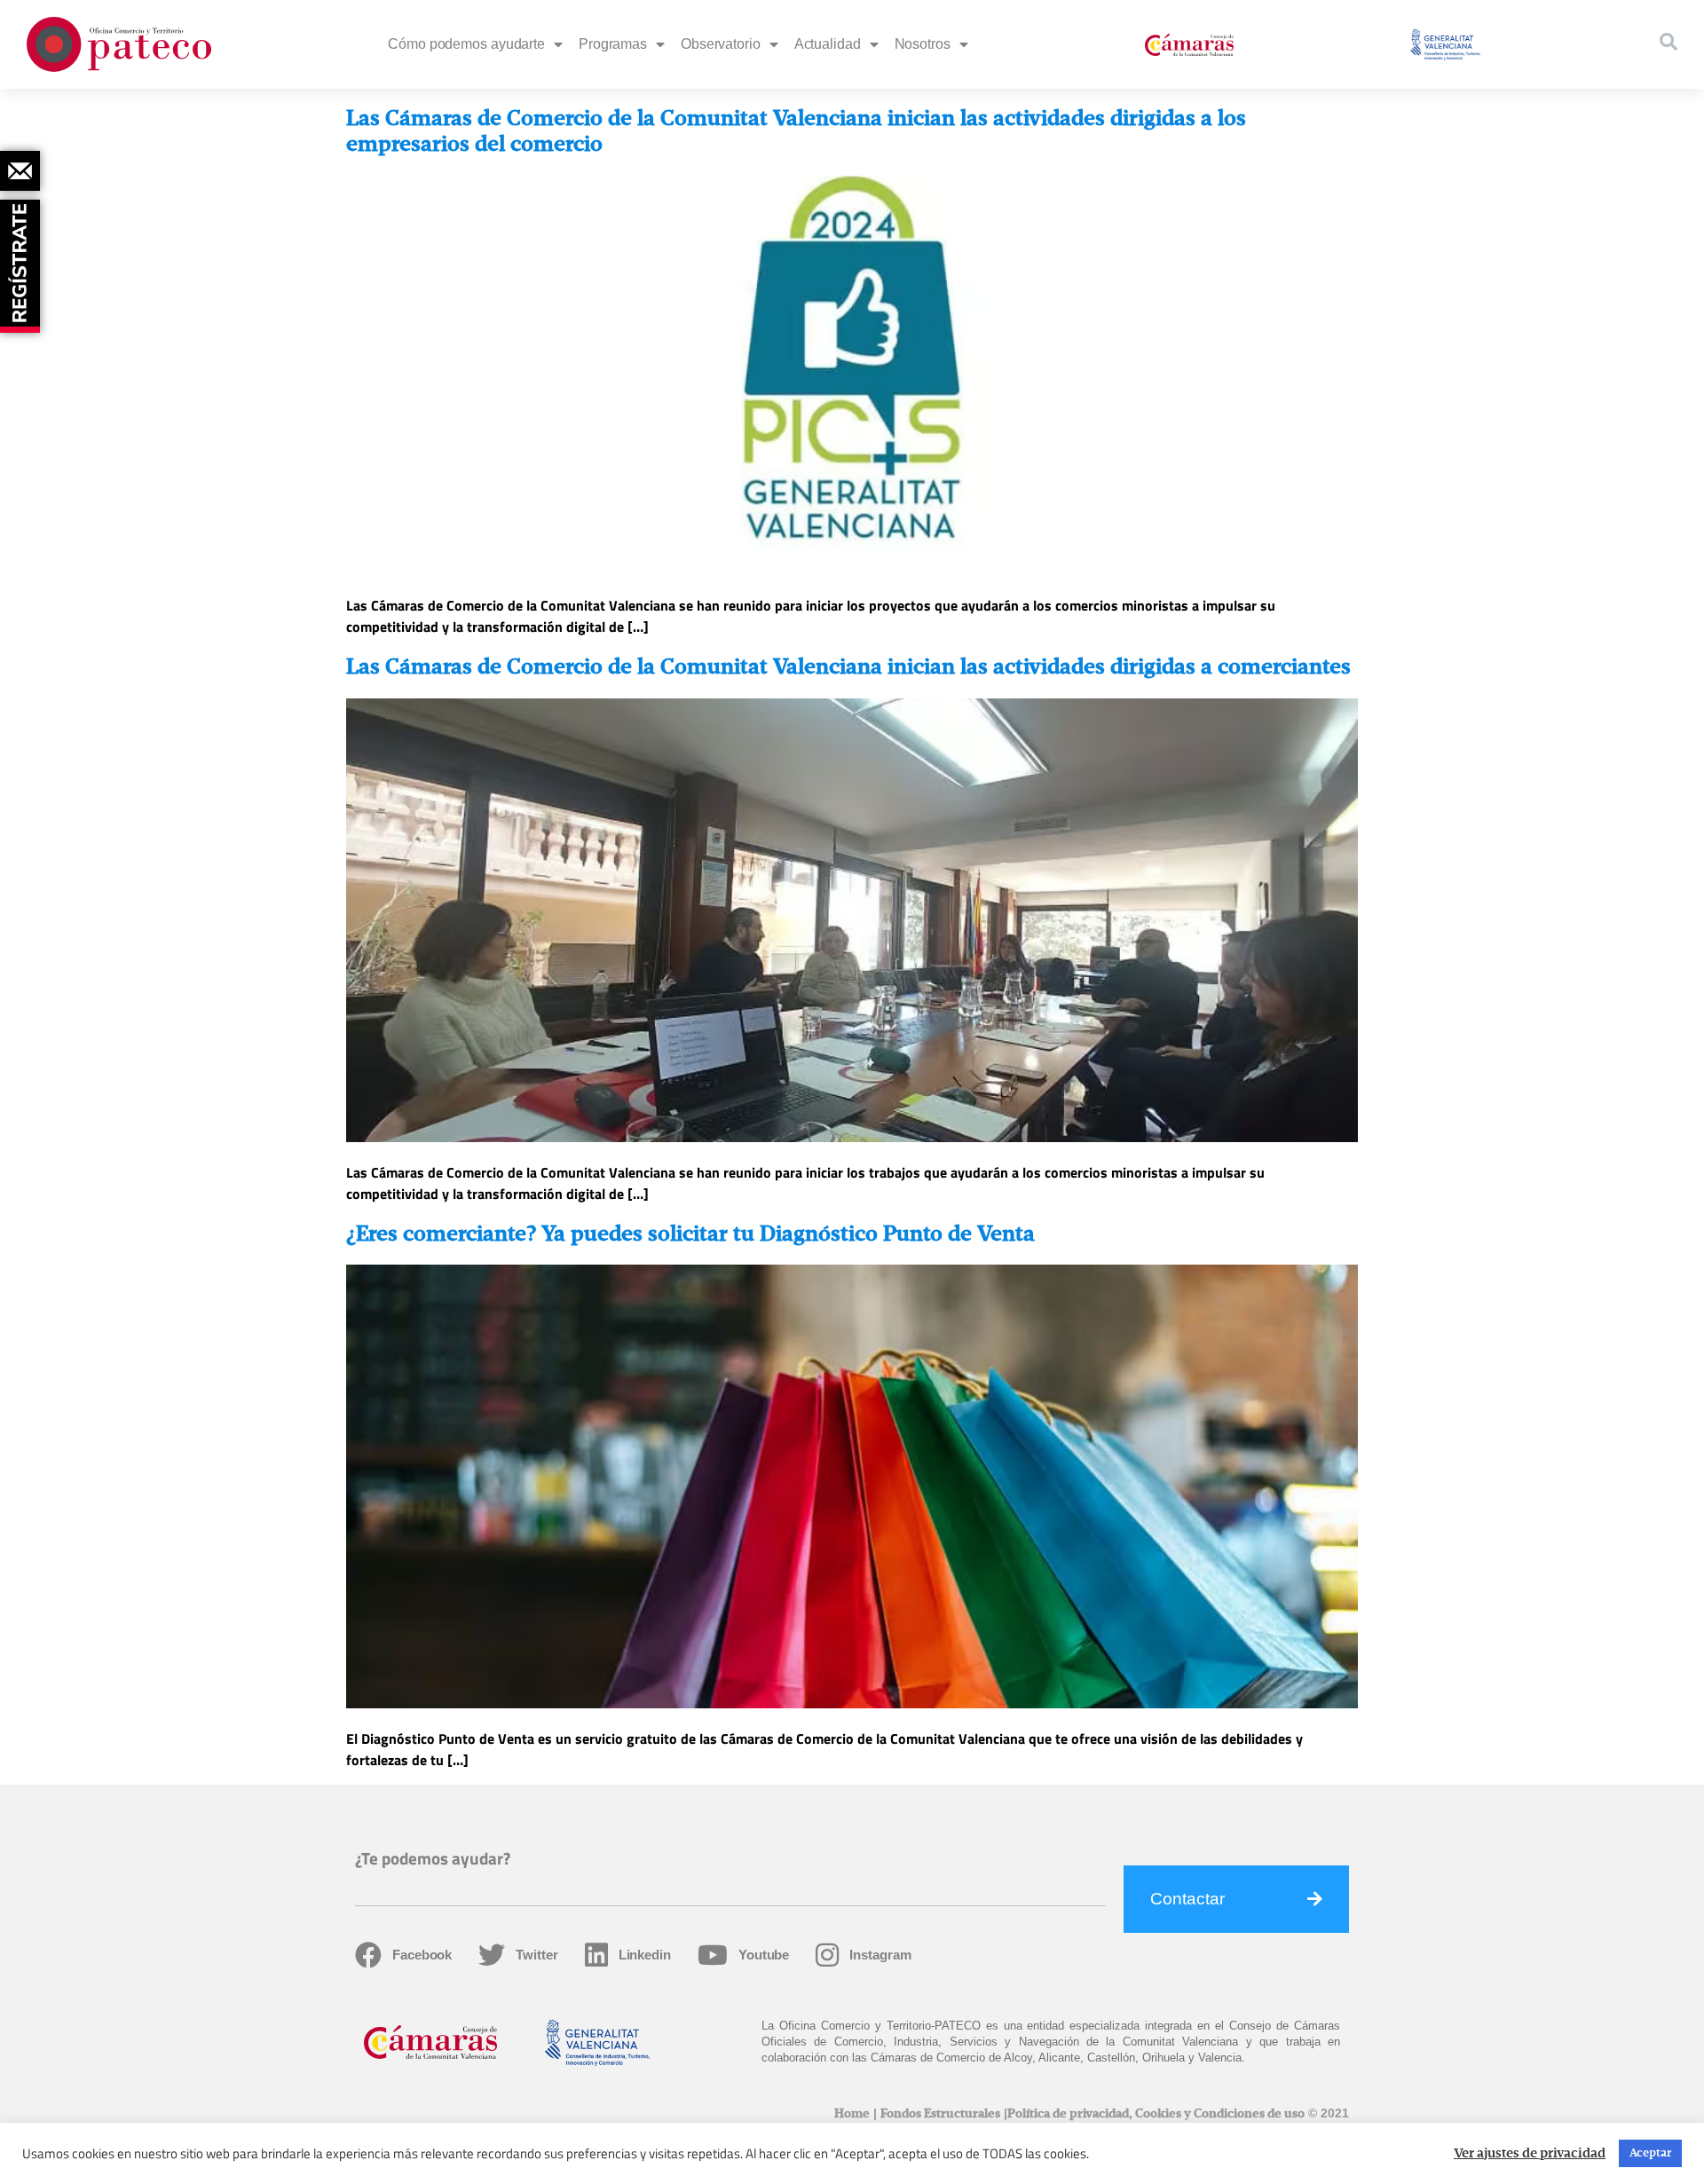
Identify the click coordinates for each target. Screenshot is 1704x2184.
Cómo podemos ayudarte (466, 44)
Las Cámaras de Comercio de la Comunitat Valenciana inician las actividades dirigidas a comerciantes (848, 667)
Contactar (1187, 1899)
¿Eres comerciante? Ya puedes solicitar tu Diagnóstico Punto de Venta (690, 1234)
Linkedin (645, 1955)
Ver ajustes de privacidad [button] (1530, 2154)
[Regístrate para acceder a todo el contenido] (22, 260)
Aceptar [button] (1650, 2153)
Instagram (880, 1955)
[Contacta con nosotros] (20, 171)
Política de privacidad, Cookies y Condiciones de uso (1156, 2114)
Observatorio (721, 44)
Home (852, 2114)
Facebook (422, 1955)
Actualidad (828, 44)
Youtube (764, 1955)
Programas (613, 44)
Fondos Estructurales (940, 2114)
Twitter (536, 1955)
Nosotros (923, 44)
